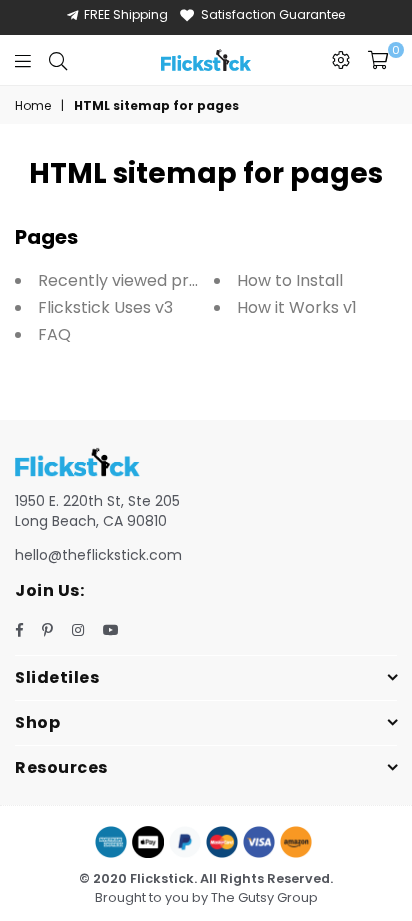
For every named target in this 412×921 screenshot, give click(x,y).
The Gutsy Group (264, 897)
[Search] (58, 60)
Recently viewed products (140, 280)
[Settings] (341, 60)
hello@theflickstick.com (98, 555)
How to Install (290, 280)
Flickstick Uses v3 (105, 307)
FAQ (54, 334)
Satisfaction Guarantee (273, 14)
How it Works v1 (297, 307)
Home (33, 106)
